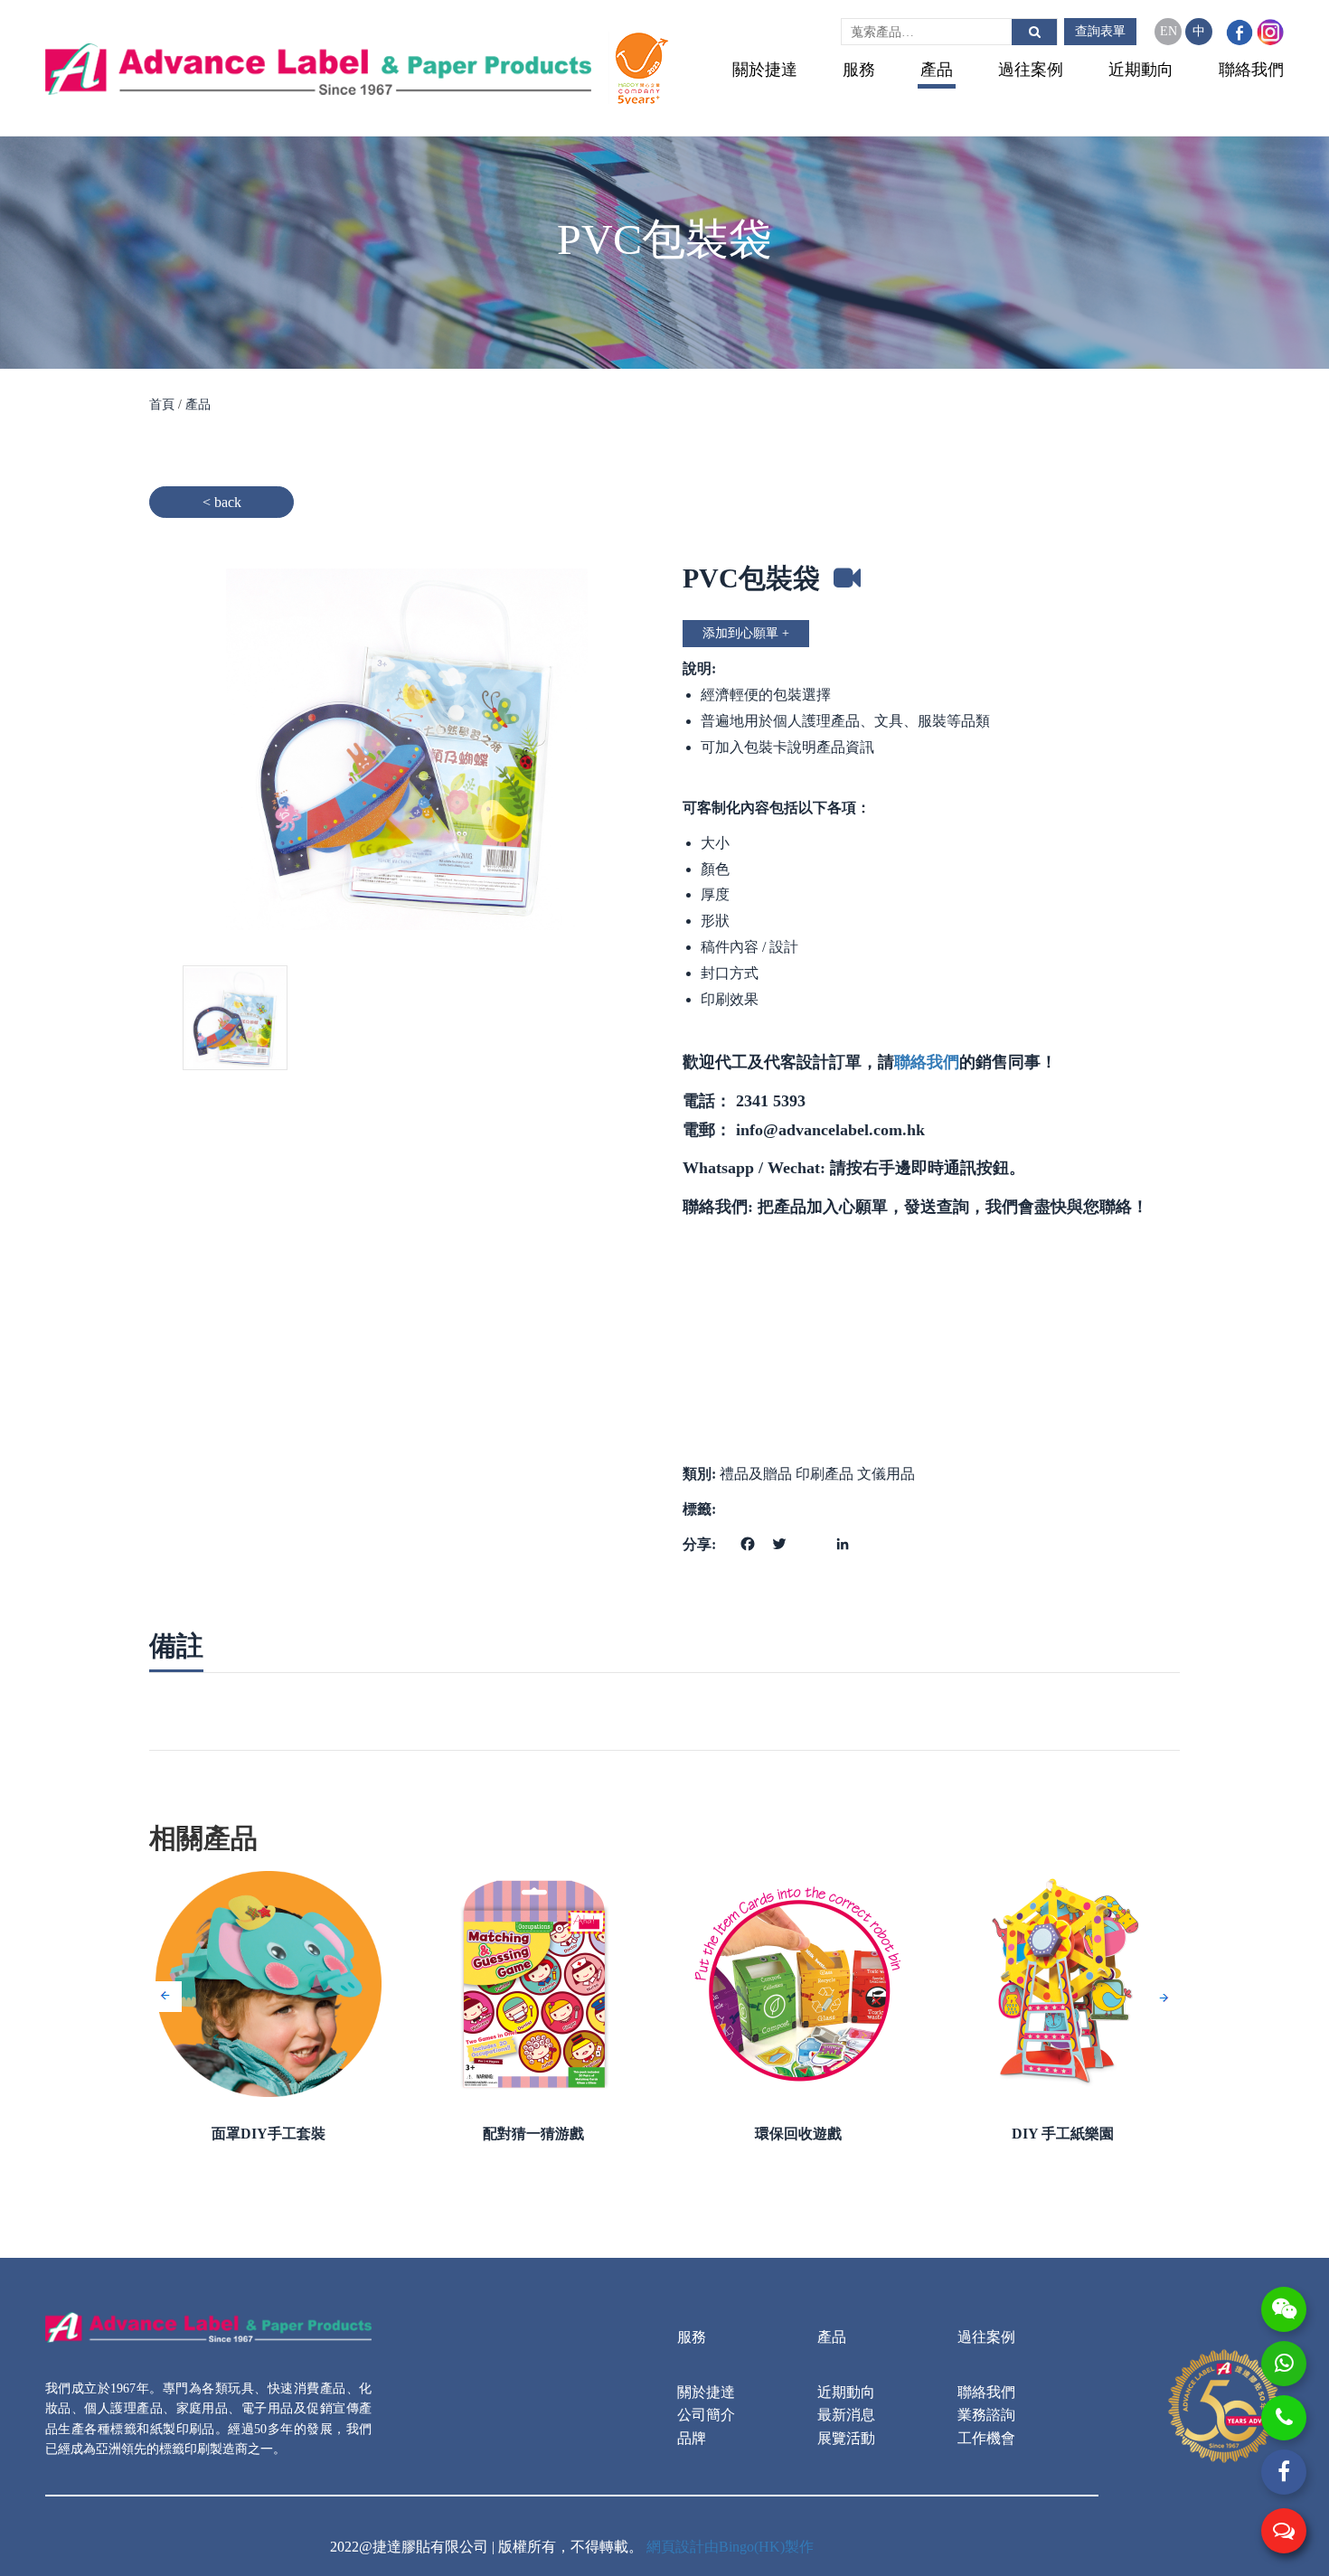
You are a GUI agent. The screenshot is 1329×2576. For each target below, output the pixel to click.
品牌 (692, 2438)
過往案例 (1031, 70)
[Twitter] (777, 1542)
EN (1169, 31)
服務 (859, 70)
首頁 (164, 404)
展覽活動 (846, 2438)
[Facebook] (745, 1542)
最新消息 (846, 2415)
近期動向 (1141, 70)
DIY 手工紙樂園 (1063, 2134)
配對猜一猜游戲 (533, 2134)
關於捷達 (765, 70)
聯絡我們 (1251, 70)
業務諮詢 (986, 2415)
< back (222, 502)
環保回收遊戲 (798, 2134)
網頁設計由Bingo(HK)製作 (730, 2547)
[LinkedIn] (840, 1542)
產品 (937, 70)
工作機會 (986, 2438)
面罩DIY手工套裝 (269, 2134)
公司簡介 (706, 2415)
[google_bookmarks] (809, 1533)
